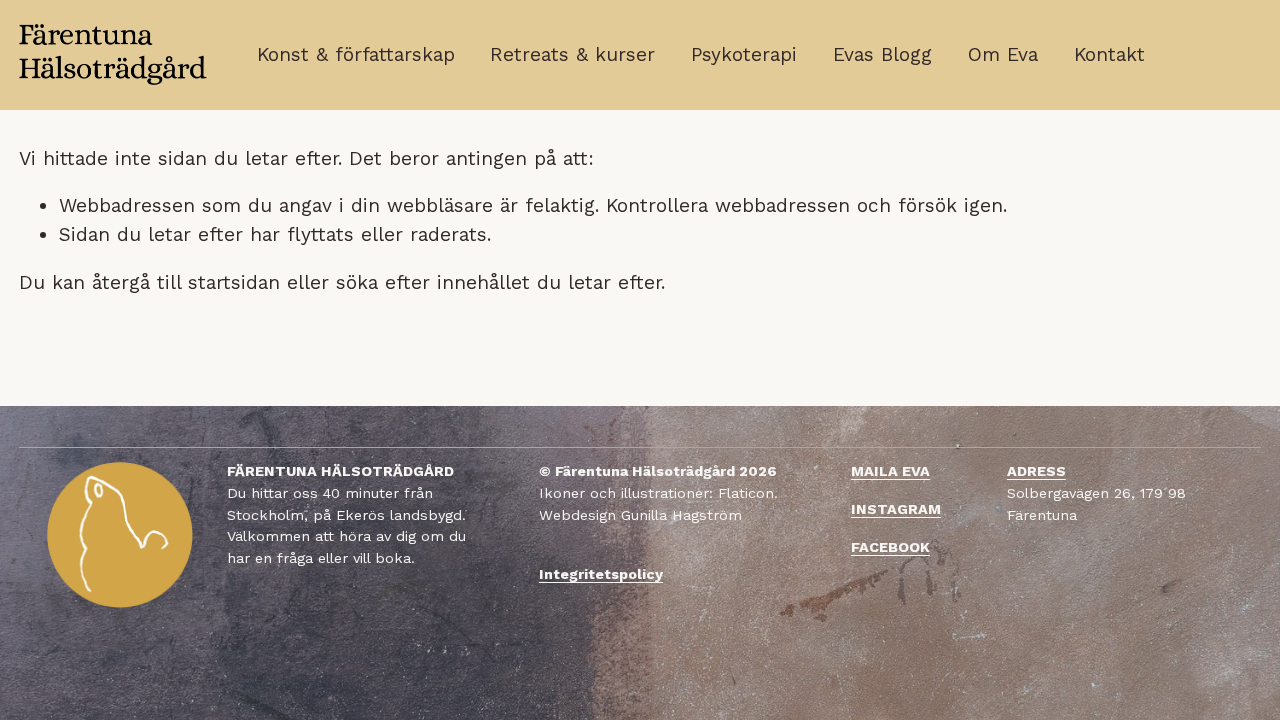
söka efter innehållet (433, 282)
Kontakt (1109, 54)
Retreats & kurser (572, 54)
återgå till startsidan (186, 282)
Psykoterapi (744, 54)
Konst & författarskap (356, 54)
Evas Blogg (882, 54)
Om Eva (1003, 54)
